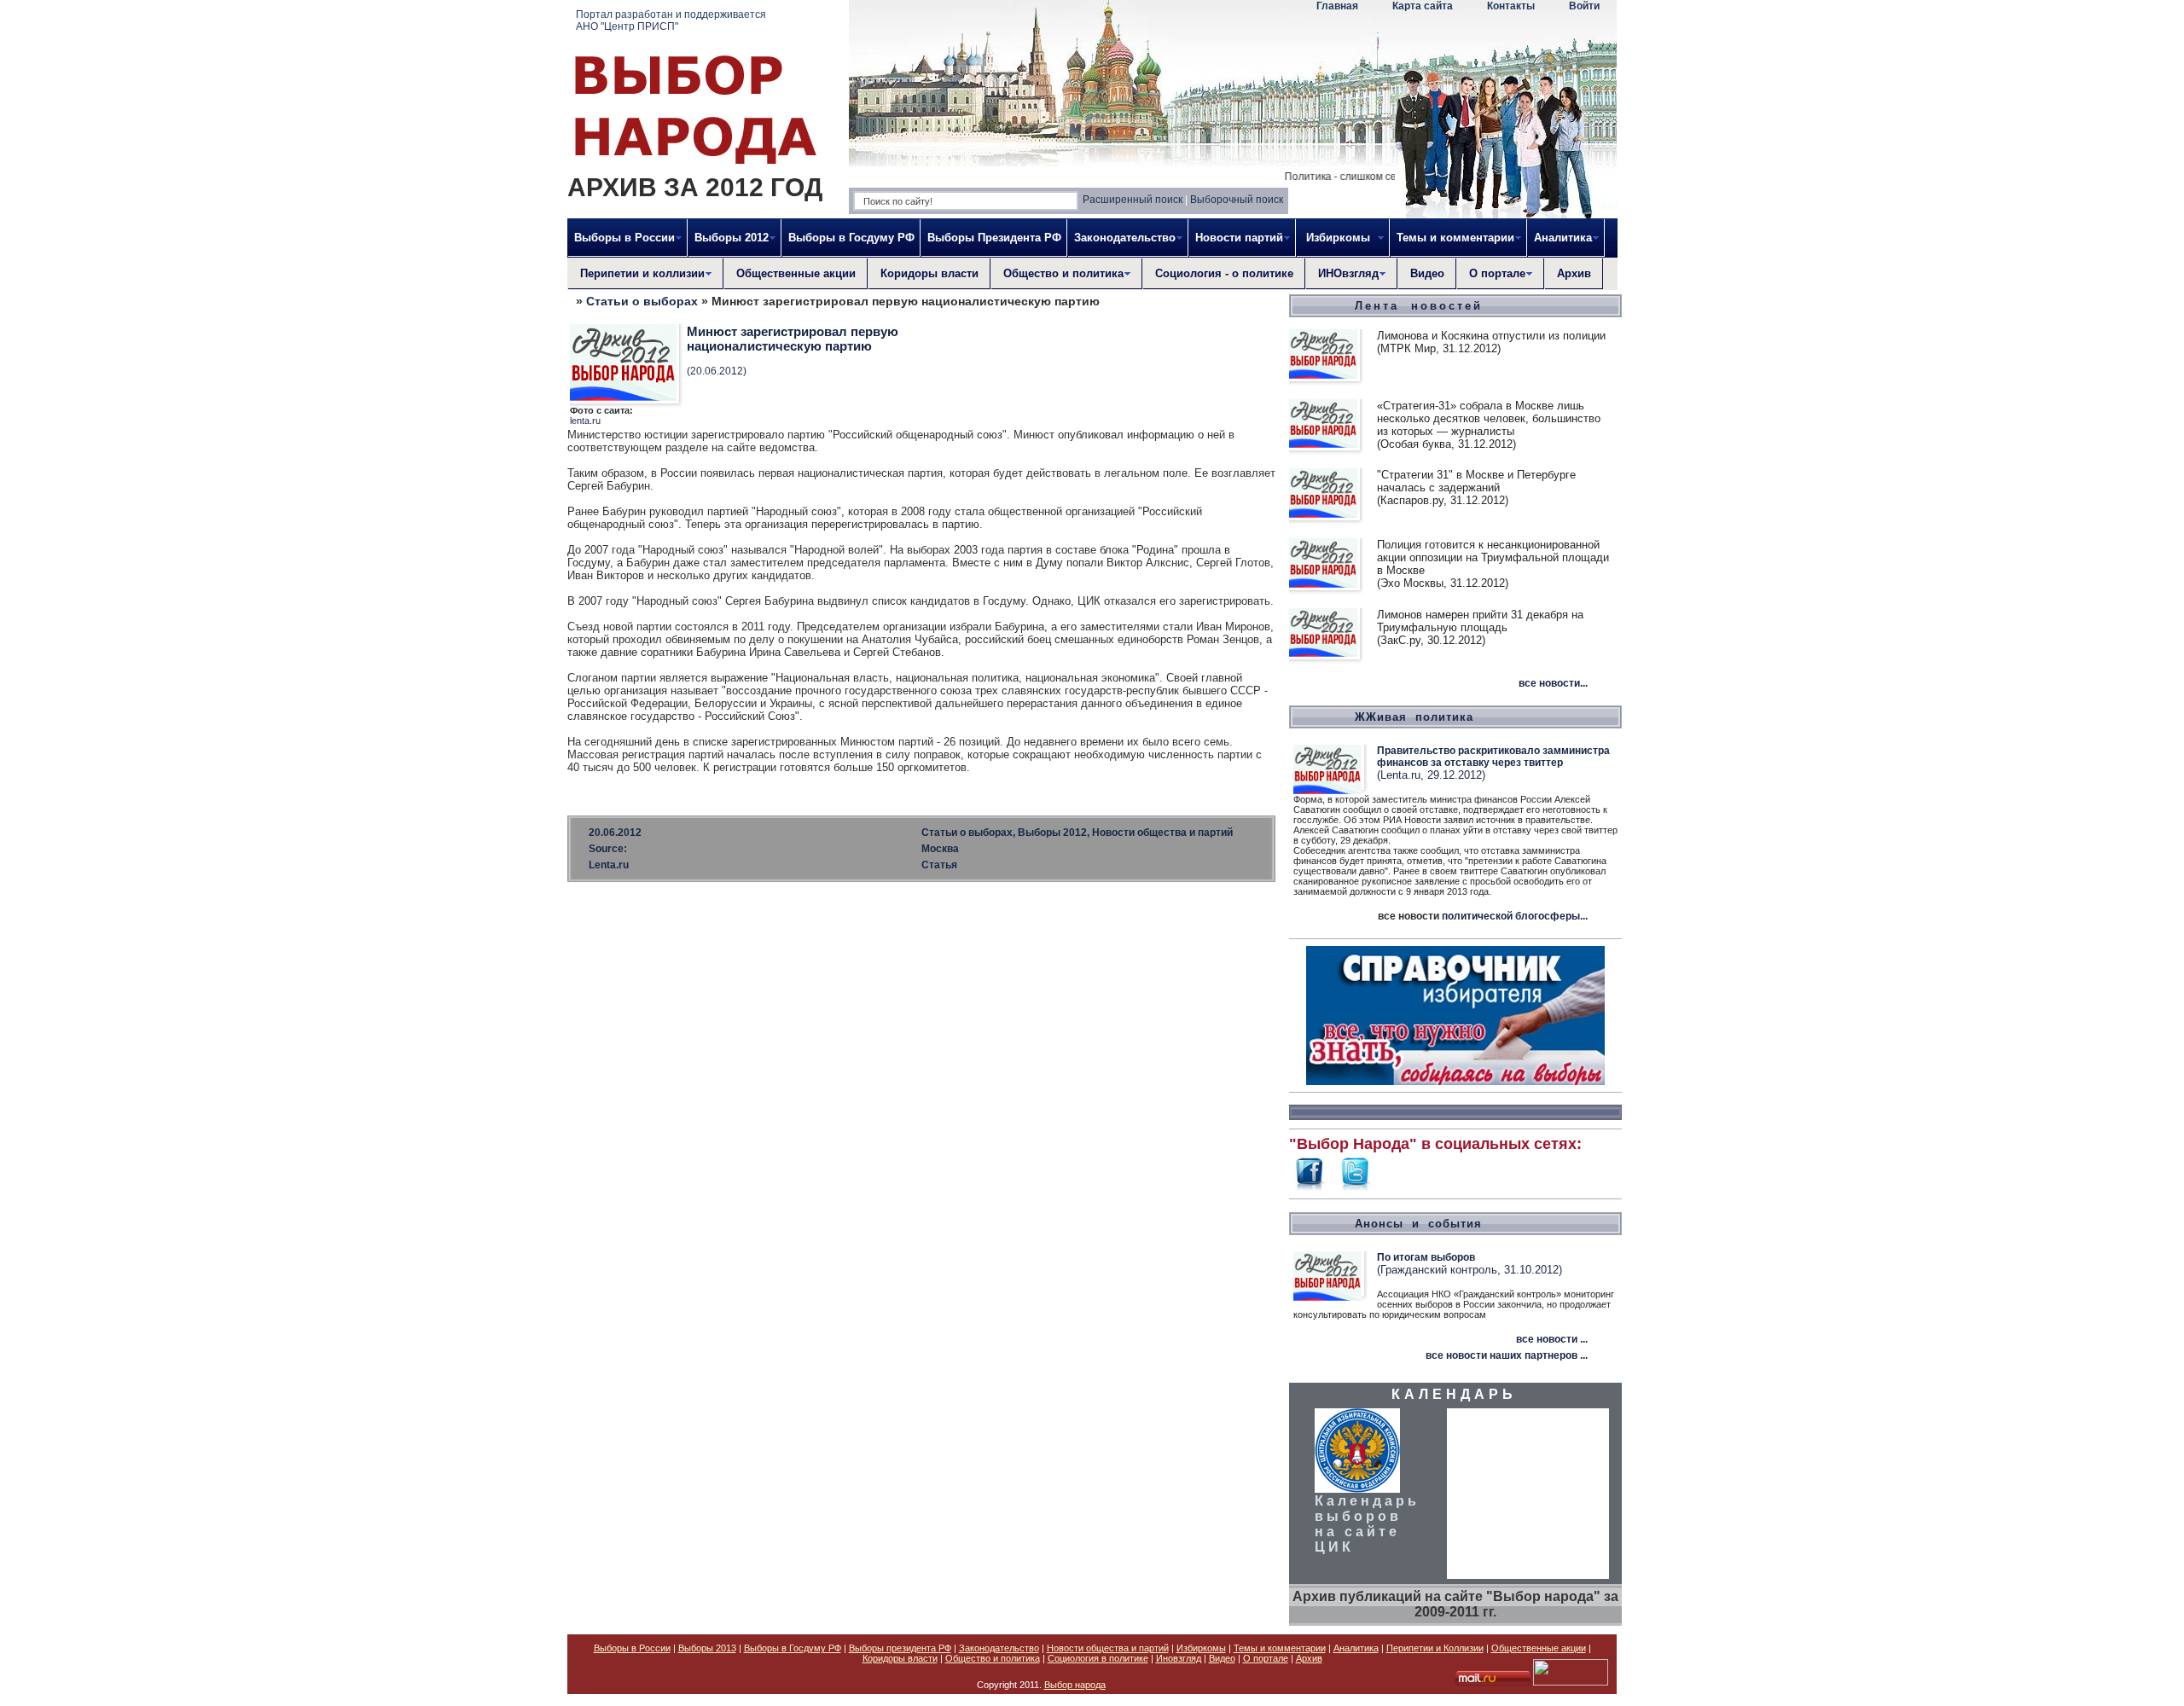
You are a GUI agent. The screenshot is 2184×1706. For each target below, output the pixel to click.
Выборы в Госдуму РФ (851, 238)
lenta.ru (585, 421)
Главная (1337, 6)
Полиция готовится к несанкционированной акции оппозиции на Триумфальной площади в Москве (1493, 557)
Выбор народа (1075, 1685)
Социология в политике (1098, 1658)
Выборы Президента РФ (994, 238)
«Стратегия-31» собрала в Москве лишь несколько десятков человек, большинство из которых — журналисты (1489, 418)
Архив (1574, 273)
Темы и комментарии (1280, 1648)
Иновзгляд (1179, 1658)
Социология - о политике (1224, 273)
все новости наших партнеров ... (1507, 1355)
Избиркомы (1201, 1648)
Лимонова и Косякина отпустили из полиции (1491, 336)
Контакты (1511, 6)
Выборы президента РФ (900, 1648)
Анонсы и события (1418, 1224)
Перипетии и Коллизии (1435, 1648)
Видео (1427, 273)
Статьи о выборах (642, 301)
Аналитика (1356, 1648)
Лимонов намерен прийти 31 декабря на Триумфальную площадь (1480, 621)
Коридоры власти (929, 273)
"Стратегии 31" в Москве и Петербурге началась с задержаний (1476, 481)
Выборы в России (632, 1648)
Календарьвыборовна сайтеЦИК (1367, 1524)
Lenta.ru (609, 865)
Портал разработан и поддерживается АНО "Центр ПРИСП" (671, 20)
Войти (1584, 6)
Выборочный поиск (1237, 200)
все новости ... (1552, 1339)
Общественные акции (796, 273)
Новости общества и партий (1108, 1648)
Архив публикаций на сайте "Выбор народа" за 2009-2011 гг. (1455, 1604)
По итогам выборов (1426, 1257)
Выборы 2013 (707, 1648)
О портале (1266, 1658)
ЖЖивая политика (1414, 717)
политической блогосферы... (1515, 916)
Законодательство (999, 1648)
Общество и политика (993, 1658)
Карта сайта (1423, 6)
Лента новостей (1419, 306)
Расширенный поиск (1133, 200)
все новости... (1553, 683)
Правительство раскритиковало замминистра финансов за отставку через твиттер (1493, 757)
